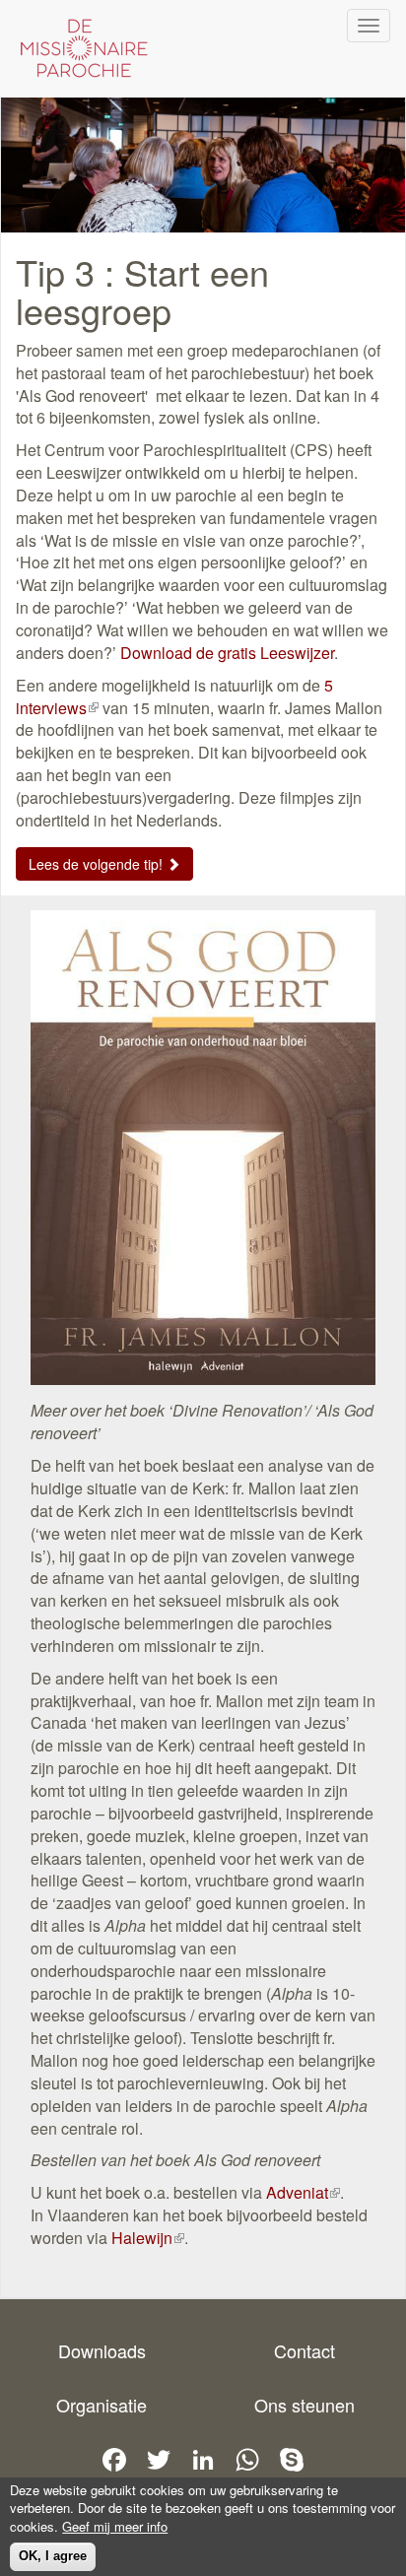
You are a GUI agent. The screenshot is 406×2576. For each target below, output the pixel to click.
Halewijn (148, 2238)
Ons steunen (304, 2405)
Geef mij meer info (115, 2527)
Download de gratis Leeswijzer (227, 653)
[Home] (79, 48)
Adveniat (303, 2192)
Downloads (102, 2350)
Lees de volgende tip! (98, 864)
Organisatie (101, 2405)
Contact (304, 2350)
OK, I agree (53, 2556)
